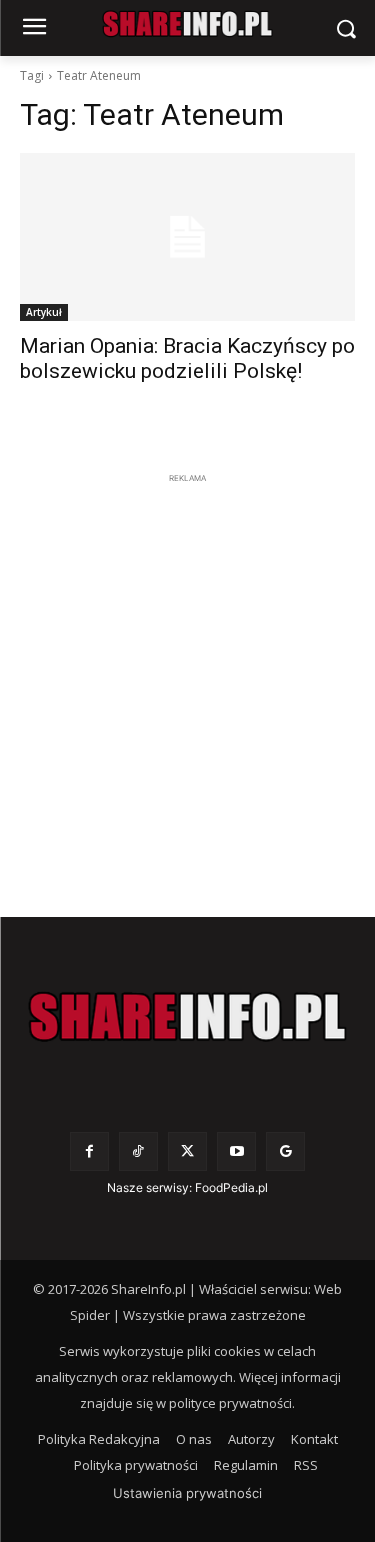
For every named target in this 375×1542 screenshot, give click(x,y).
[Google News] (285, 1151)
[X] (187, 1151)
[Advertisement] (187, 676)
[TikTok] (138, 1151)
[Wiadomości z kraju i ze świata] (187, 24)
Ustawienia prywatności (187, 1493)
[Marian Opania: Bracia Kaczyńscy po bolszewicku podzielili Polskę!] (187, 237)
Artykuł (44, 312)
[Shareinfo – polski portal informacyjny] (187, 1017)
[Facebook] (89, 1151)
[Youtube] (236, 1151)
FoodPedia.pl (231, 1187)
